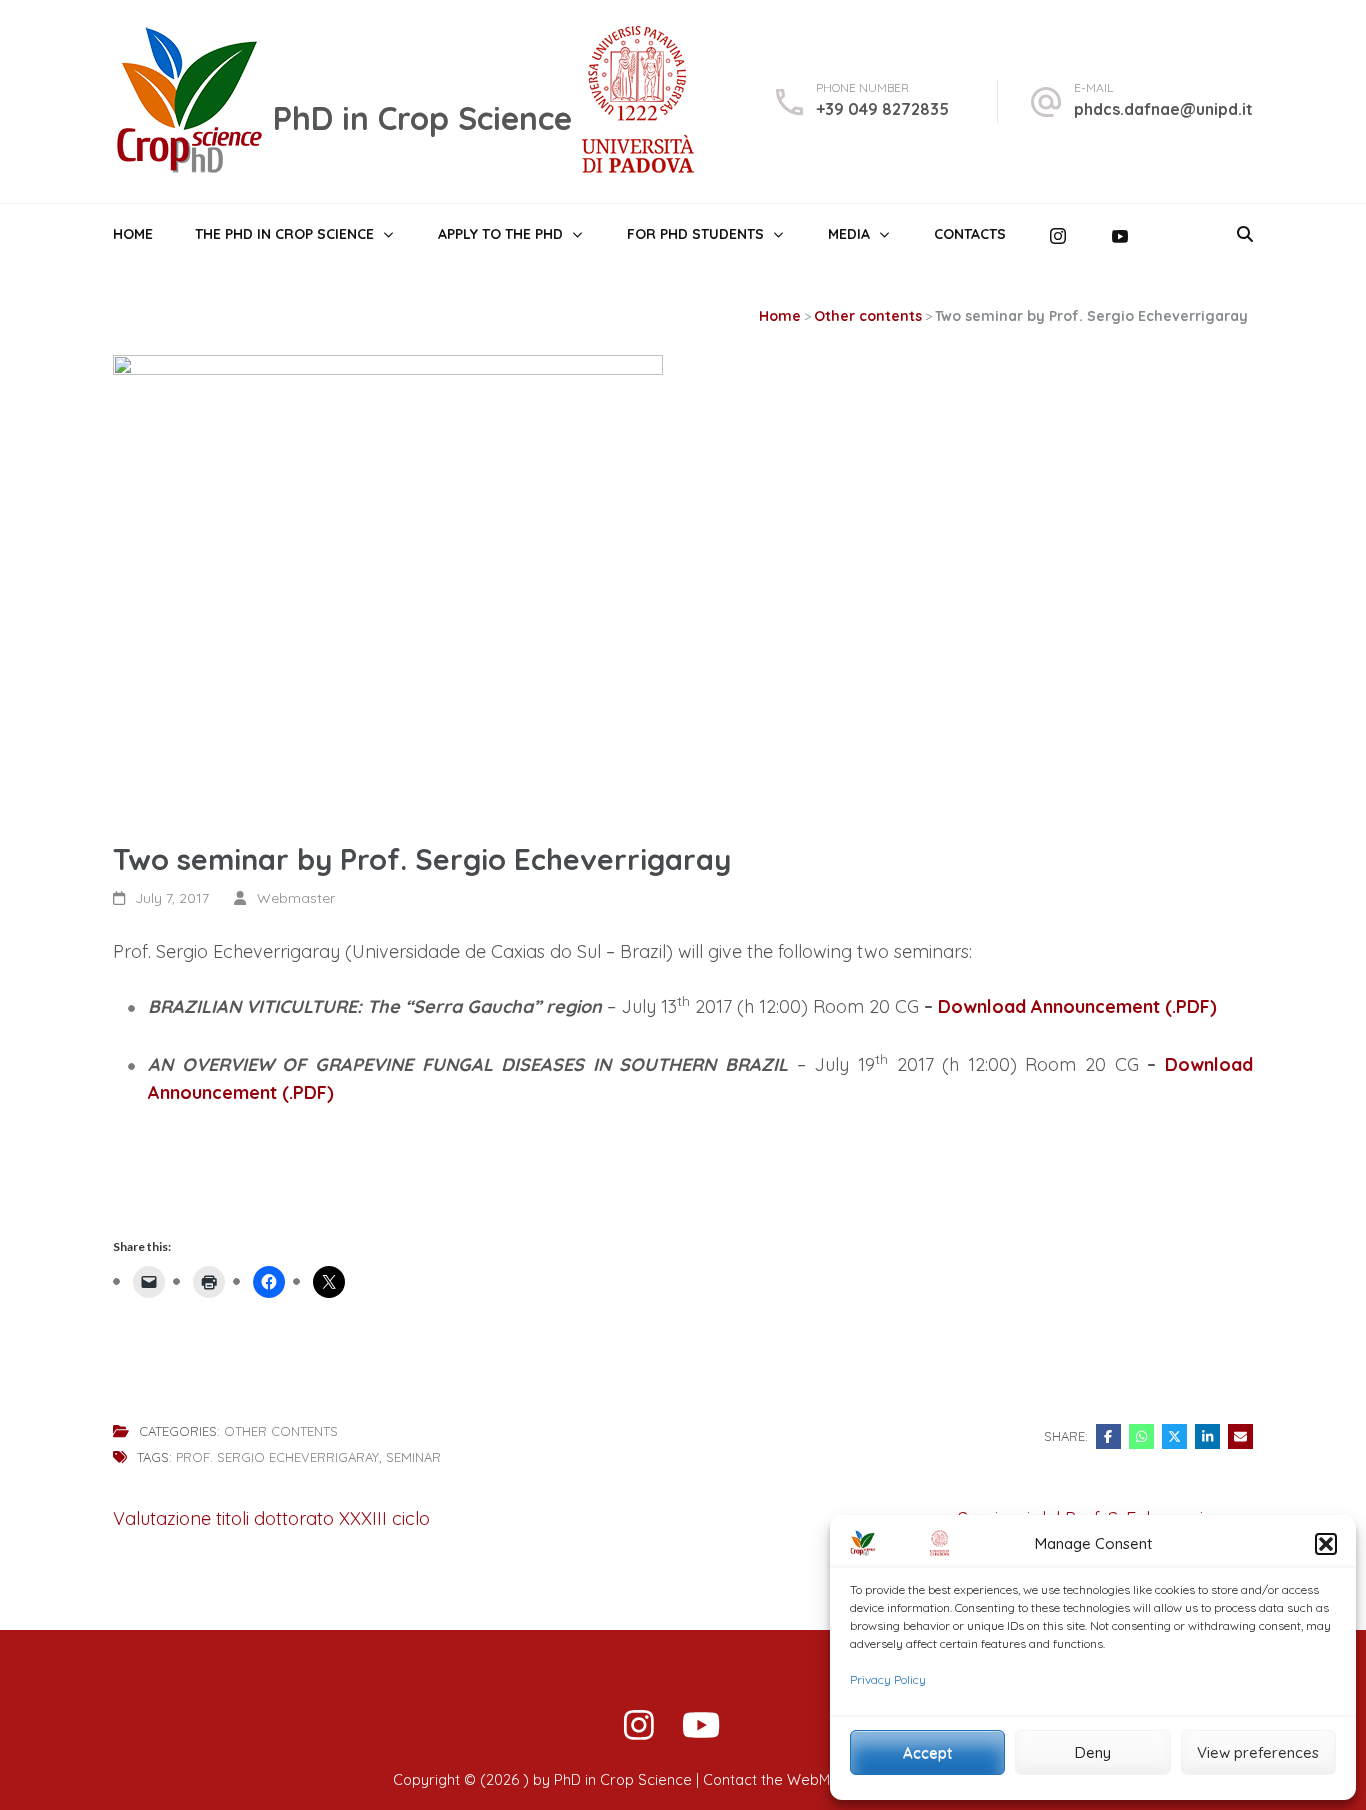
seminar (413, 1457)
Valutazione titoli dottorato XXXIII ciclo (271, 1518)
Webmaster (296, 898)
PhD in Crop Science (422, 118)
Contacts (970, 234)
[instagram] (639, 1729)
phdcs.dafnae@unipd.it (1163, 109)
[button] (1326, 1544)
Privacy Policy (888, 1679)
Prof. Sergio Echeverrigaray (277, 1457)
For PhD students (695, 234)
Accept (927, 1752)
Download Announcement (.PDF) (1077, 1006)
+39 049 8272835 (882, 109)
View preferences (1258, 1752)
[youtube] (701, 1729)
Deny (1093, 1752)
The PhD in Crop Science (284, 234)
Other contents (281, 1432)
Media (849, 234)
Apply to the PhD (500, 234)
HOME (133, 234)
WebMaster (826, 1780)
